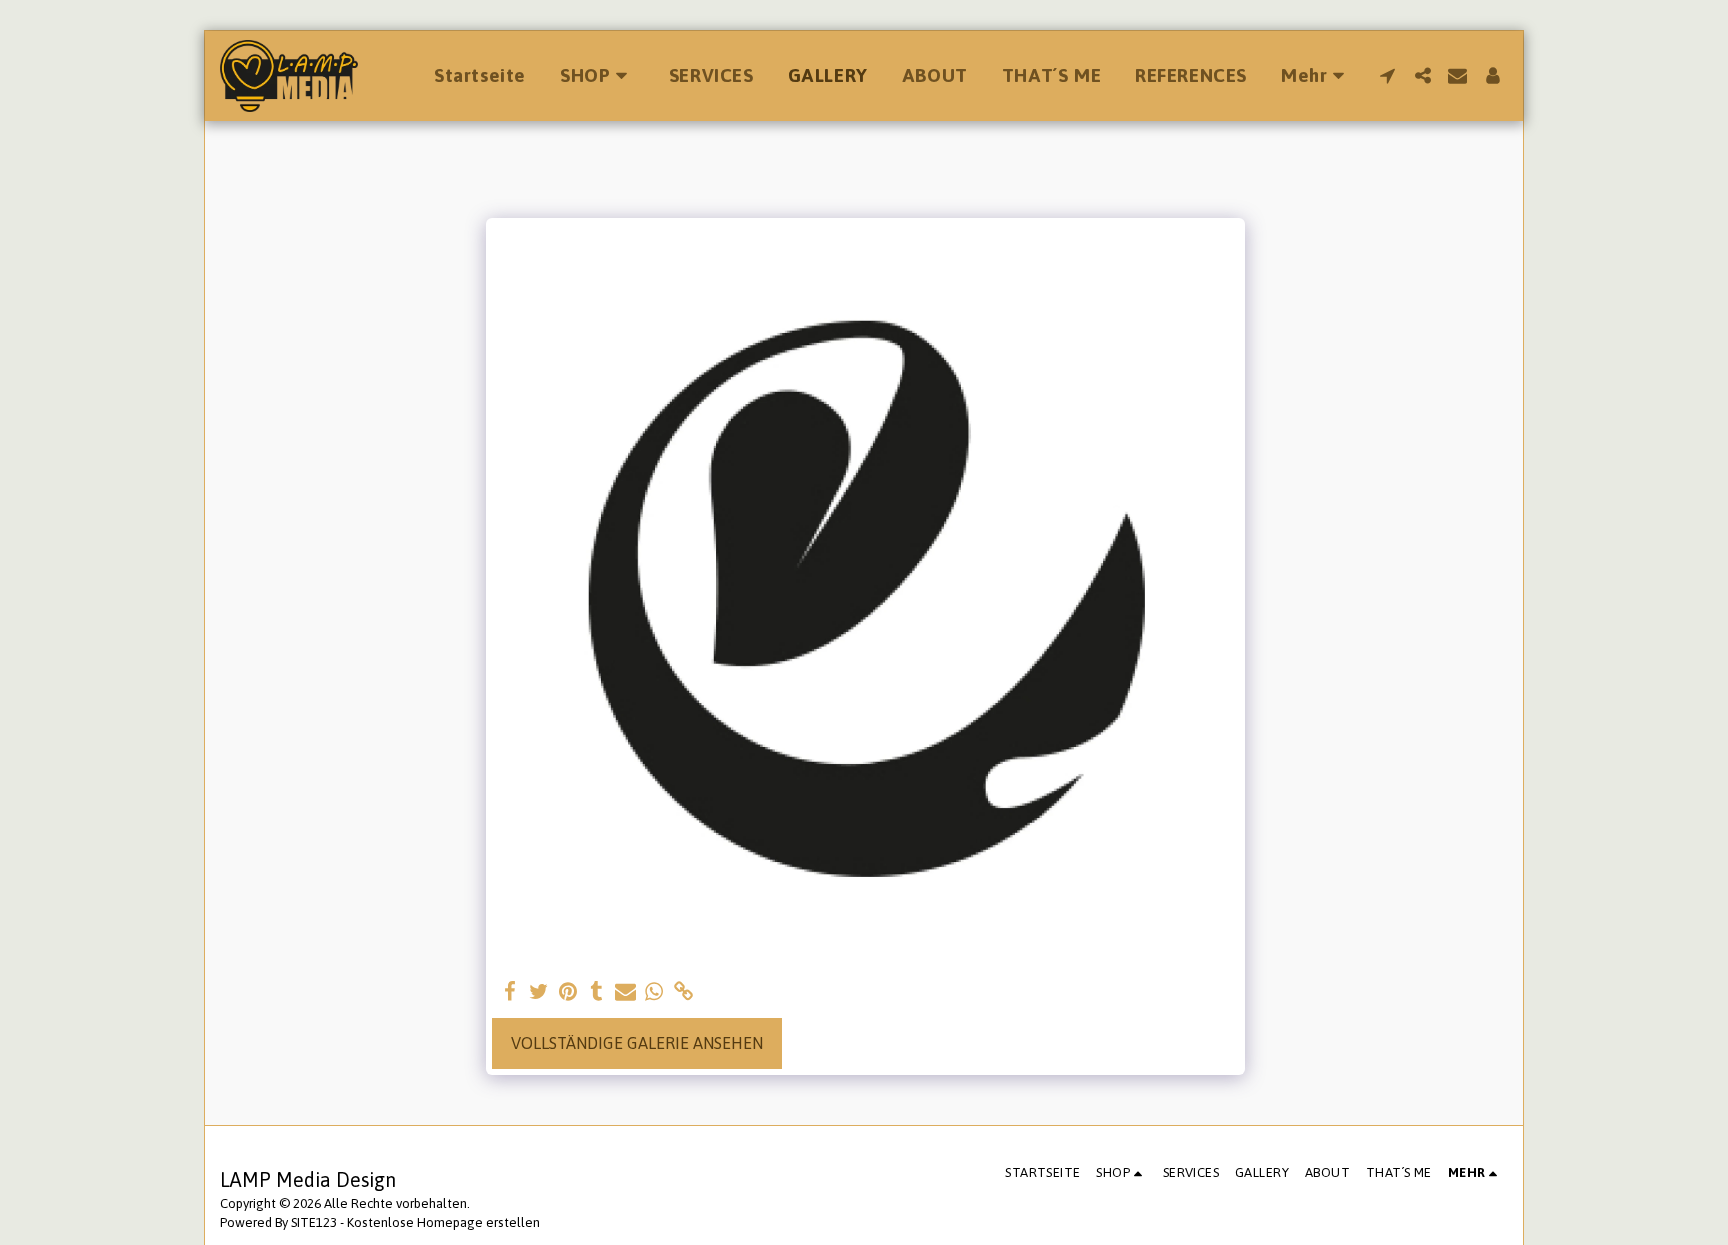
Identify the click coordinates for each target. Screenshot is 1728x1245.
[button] (1387, 75)
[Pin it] (568, 992)
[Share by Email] (625, 992)
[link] (683, 992)
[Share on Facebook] (510, 992)
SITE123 (314, 1222)
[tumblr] (596, 992)
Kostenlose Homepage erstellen (443, 1222)
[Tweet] (539, 992)
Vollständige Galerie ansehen (637, 1043)
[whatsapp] (654, 992)
